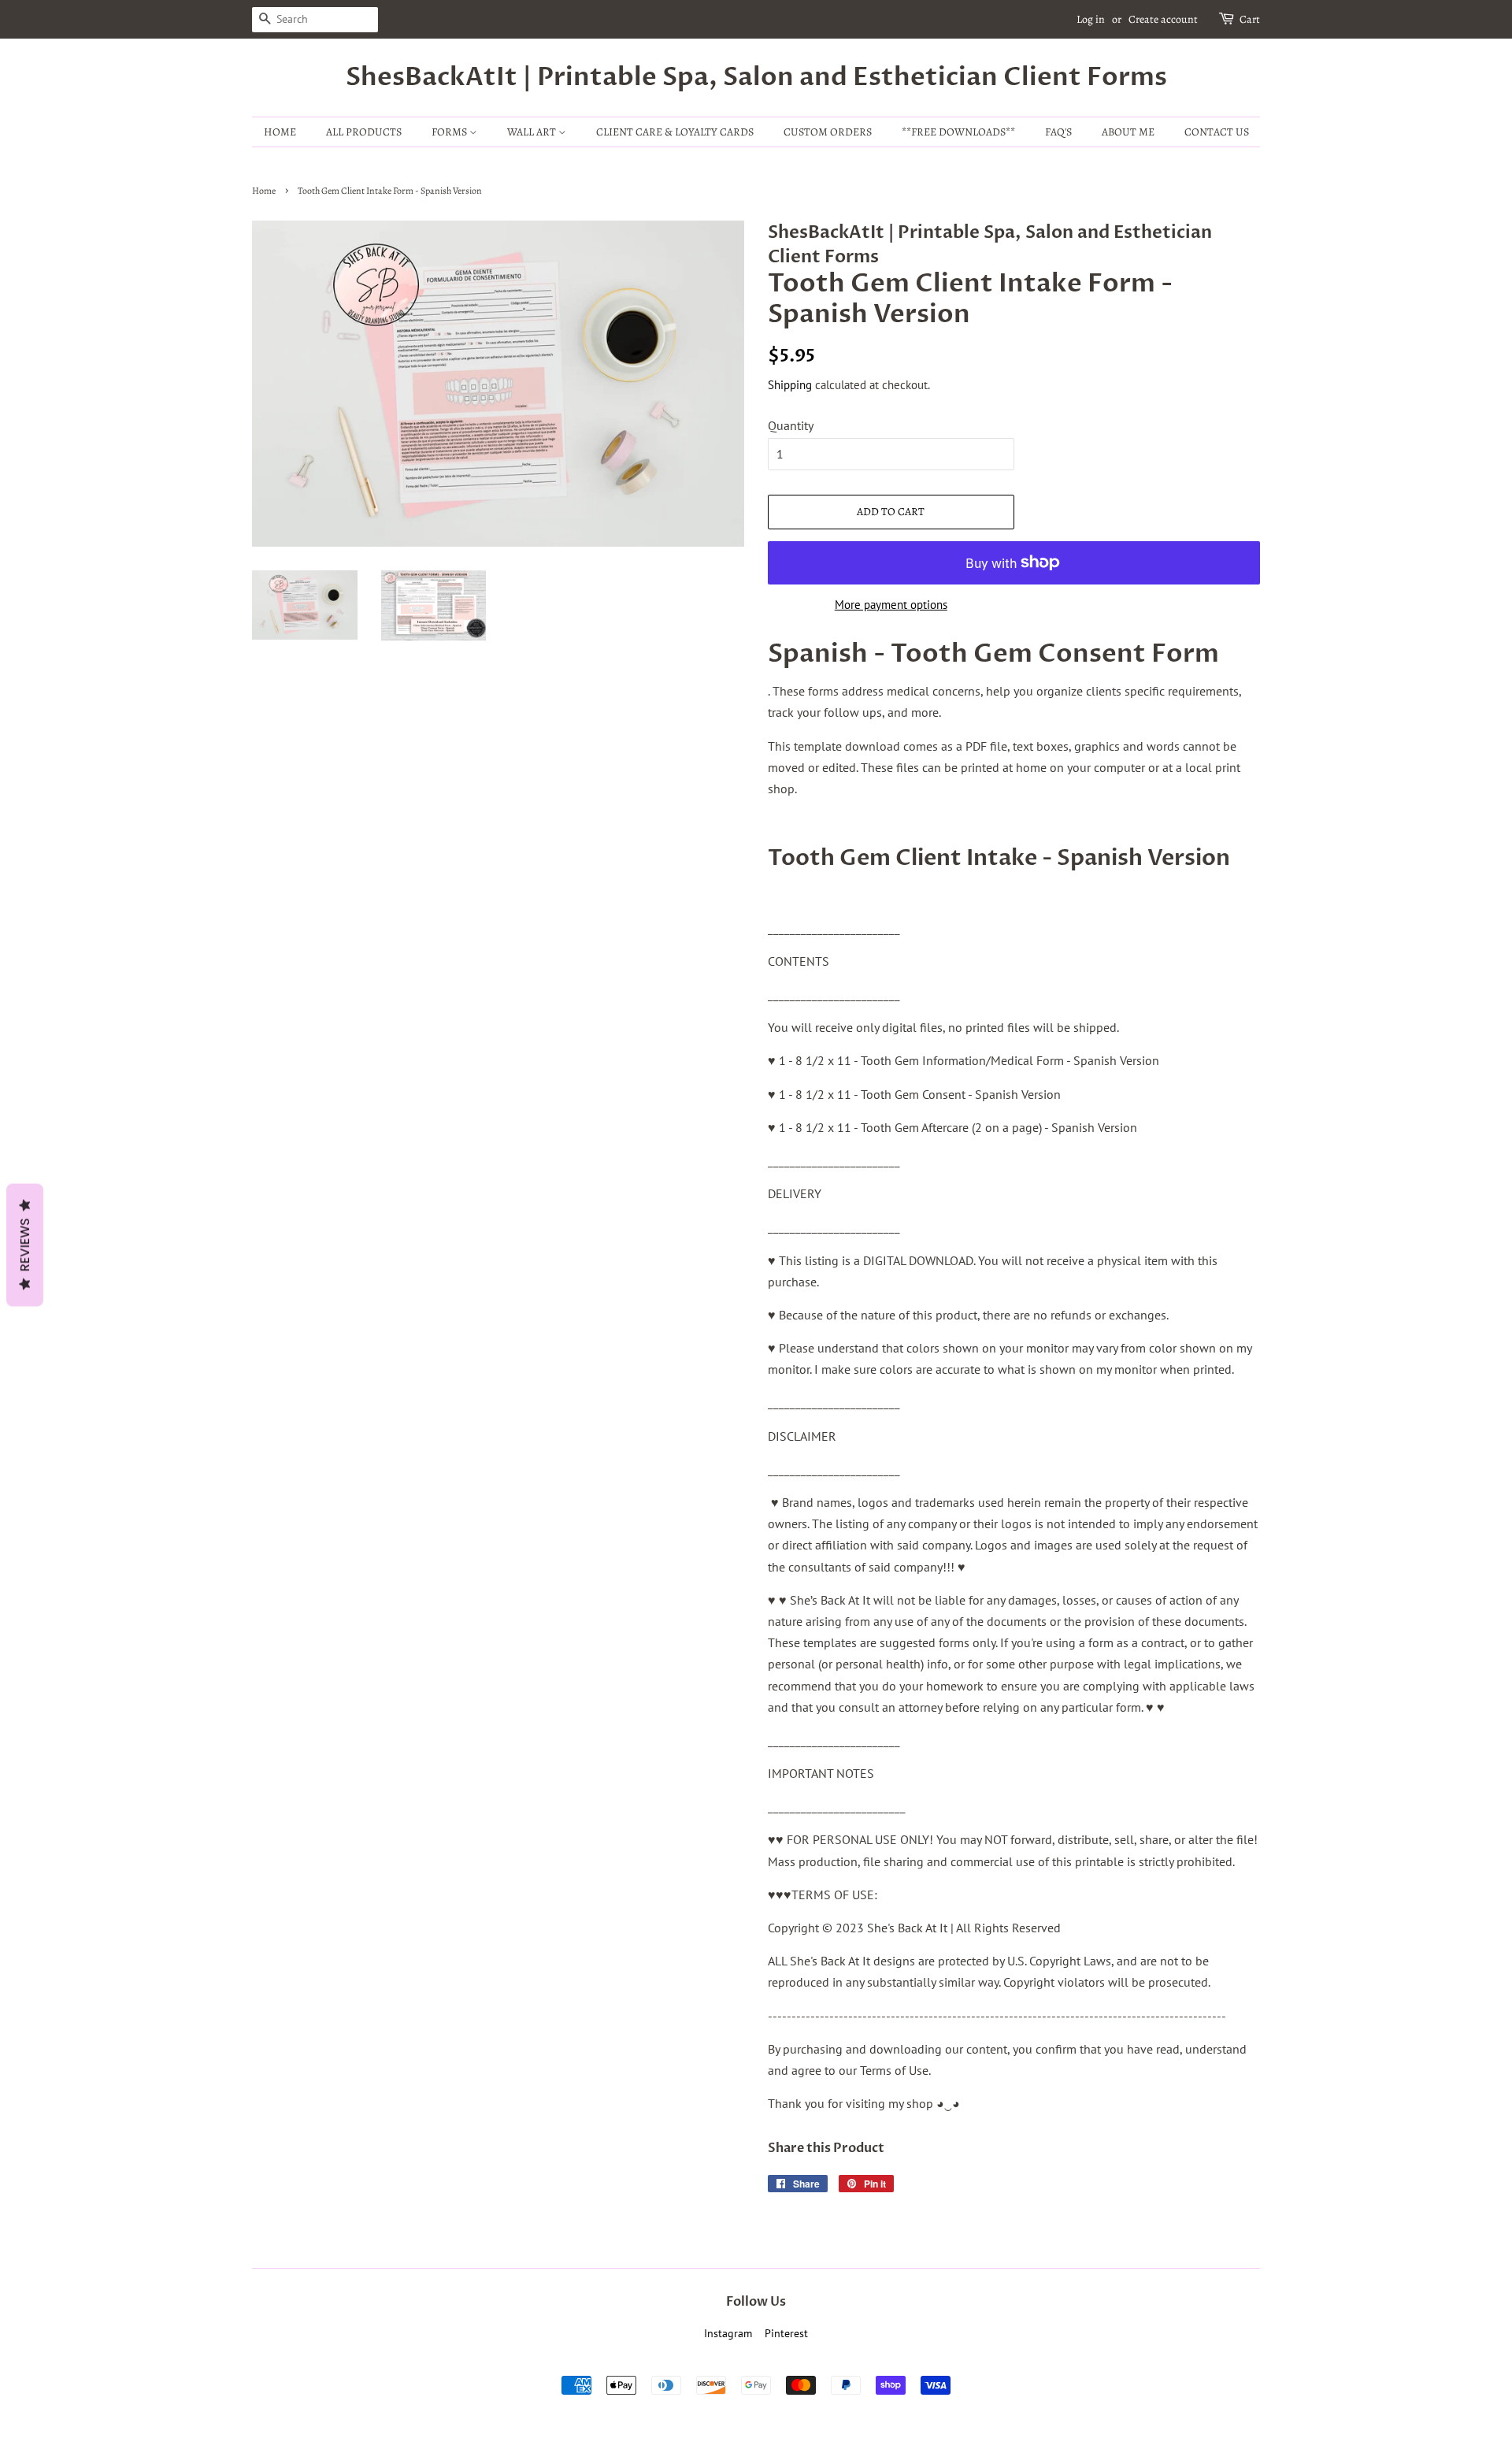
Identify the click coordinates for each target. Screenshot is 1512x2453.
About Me (1128, 132)
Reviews (25, 1245)
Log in (1091, 19)
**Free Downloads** (958, 132)
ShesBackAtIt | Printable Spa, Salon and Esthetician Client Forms (756, 77)
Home (280, 132)
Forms (450, 132)
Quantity (791, 425)
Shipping (790, 385)
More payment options (891, 605)
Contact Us (1217, 132)
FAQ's (1058, 132)
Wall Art (533, 132)
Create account (1163, 19)
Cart (1250, 19)
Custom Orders (828, 132)
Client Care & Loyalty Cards (675, 132)
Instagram (728, 2333)
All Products (364, 132)
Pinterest (786, 2333)
